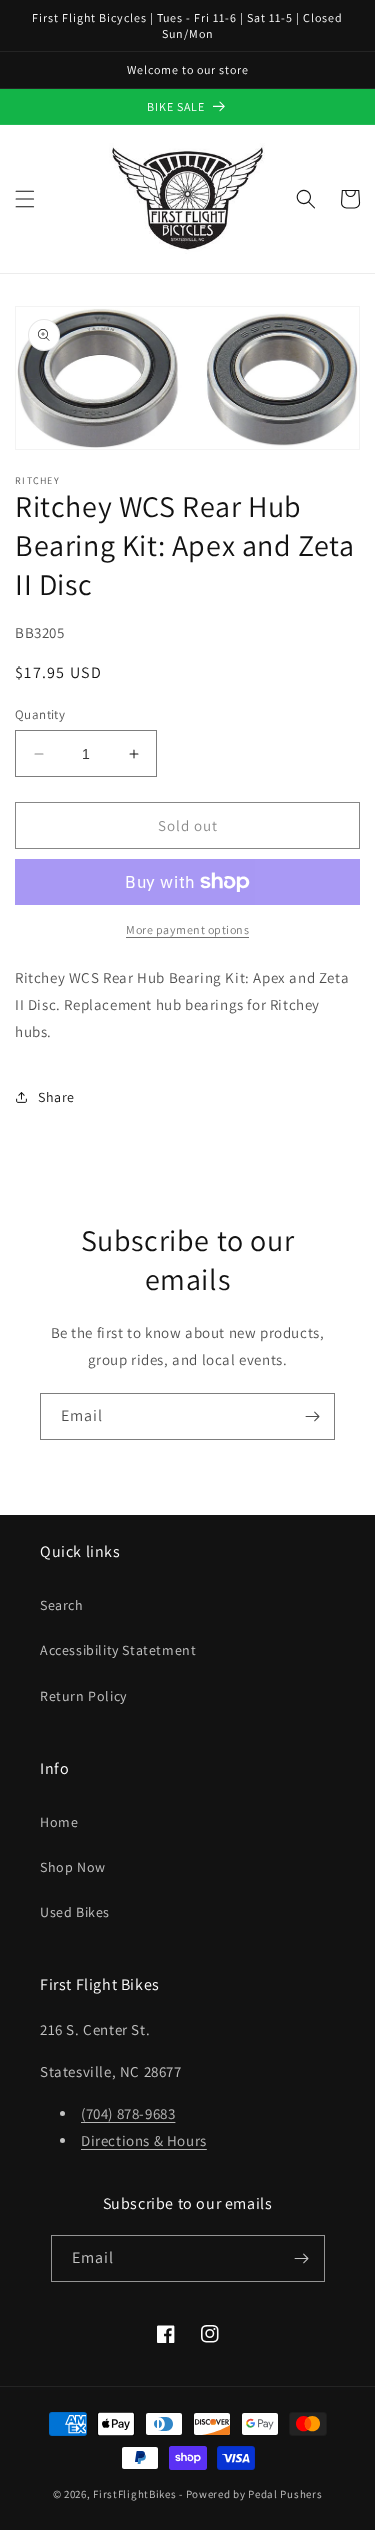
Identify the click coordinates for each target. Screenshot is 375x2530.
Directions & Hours (144, 2140)
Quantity (40, 714)
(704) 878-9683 (128, 2113)
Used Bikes (75, 1912)
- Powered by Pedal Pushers (250, 2494)
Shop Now (73, 1867)
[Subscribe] (312, 1416)
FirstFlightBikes (134, 2494)
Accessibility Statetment (118, 1650)
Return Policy (83, 1696)
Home (59, 1822)
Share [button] (56, 1097)
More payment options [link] (187, 929)
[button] (25, 199)
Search (62, 1605)
